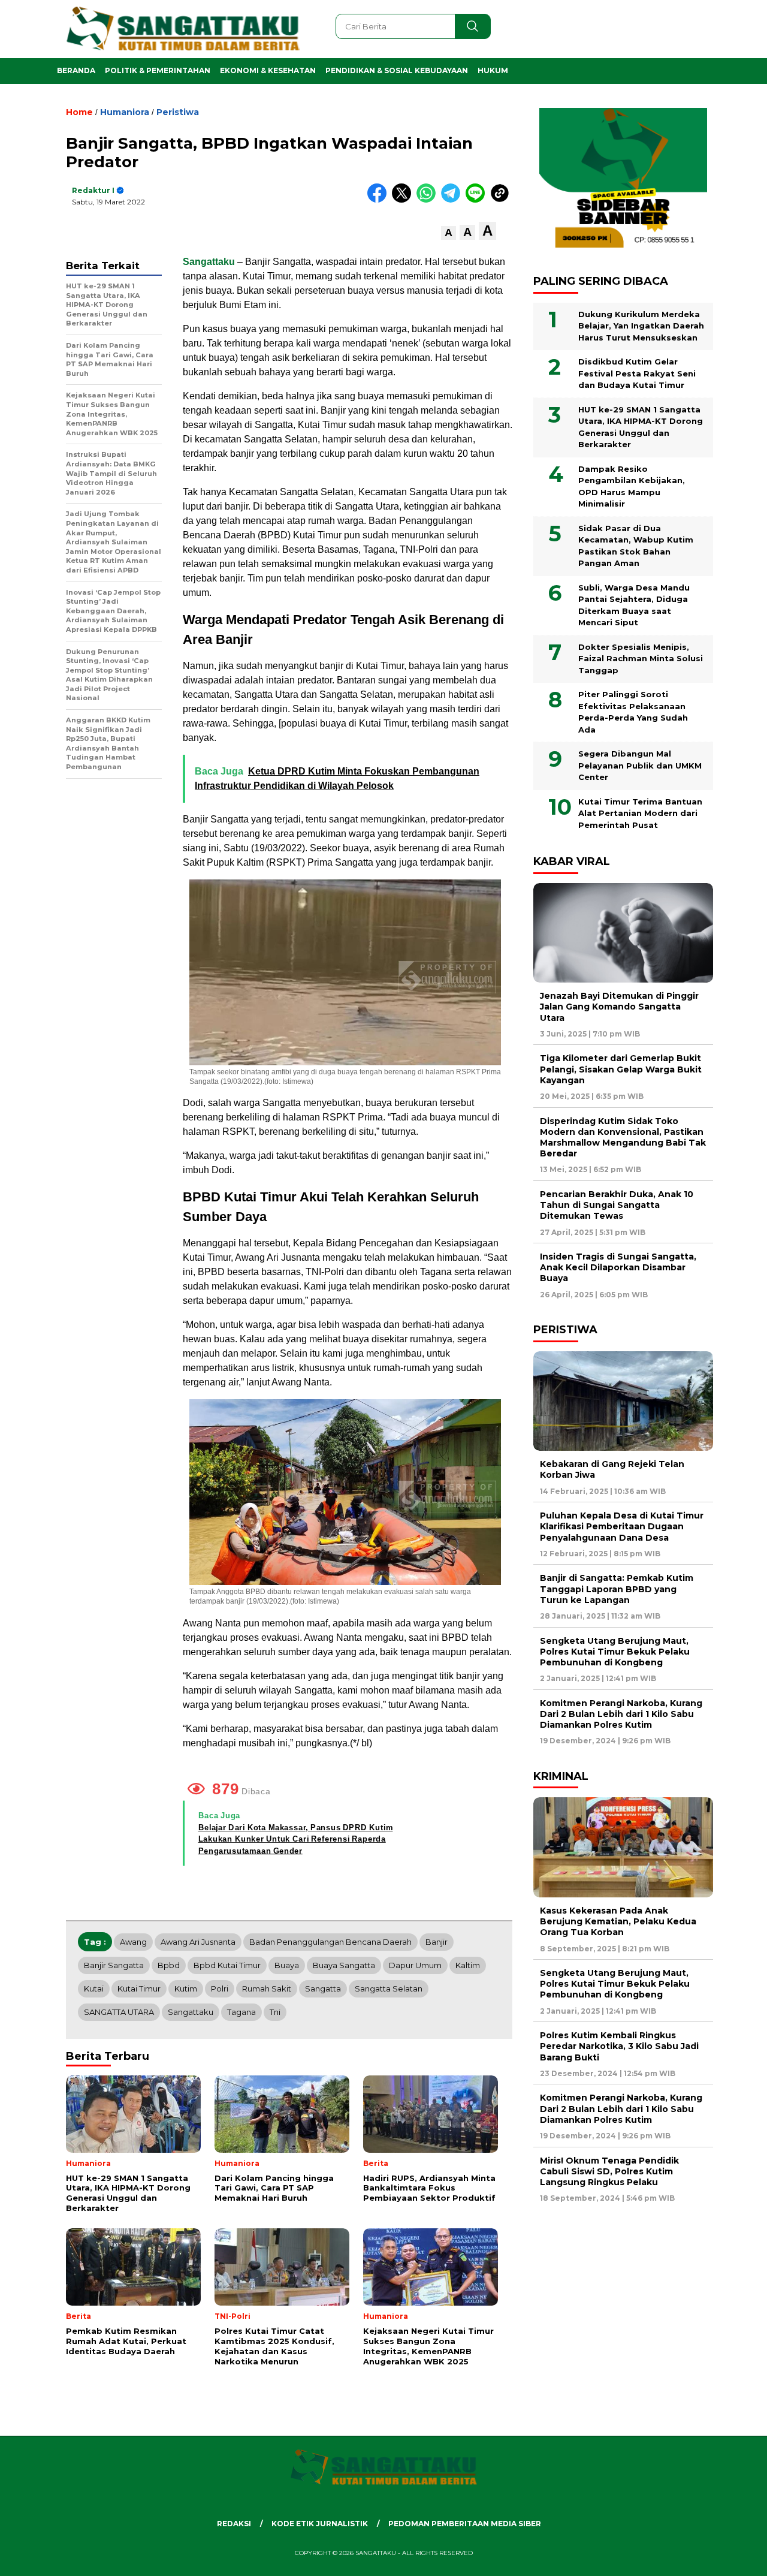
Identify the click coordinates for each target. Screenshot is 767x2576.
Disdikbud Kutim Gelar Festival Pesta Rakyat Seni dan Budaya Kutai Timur (637, 373)
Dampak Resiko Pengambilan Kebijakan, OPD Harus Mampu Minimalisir (632, 486)
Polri (220, 1989)
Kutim (186, 1989)
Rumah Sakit (267, 1989)
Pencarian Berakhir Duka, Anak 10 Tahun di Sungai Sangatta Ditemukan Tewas (617, 1205)
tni (275, 2012)
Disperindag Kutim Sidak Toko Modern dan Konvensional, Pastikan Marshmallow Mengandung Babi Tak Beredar (623, 1138)
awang (133, 1942)
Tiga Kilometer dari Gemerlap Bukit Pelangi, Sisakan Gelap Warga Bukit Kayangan (621, 1069)
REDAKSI (234, 2524)
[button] (449, 233)
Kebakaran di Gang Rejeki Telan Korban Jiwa (612, 1469)
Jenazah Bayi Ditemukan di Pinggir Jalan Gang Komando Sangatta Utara (619, 1007)
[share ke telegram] (453, 200)
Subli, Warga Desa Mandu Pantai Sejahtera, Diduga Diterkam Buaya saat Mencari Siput (634, 605)
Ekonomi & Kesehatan (268, 70)
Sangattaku (210, 262)
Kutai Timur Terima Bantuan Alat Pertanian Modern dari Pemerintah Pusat (640, 813)
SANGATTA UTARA (119, 2012)
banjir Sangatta (114, 1965)
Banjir (437, 1942)
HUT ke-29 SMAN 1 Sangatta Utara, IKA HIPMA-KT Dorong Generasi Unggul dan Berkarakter (641, 427)
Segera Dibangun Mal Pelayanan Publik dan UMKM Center (640, 765)
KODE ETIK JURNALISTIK (320, 2524)
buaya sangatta (344, 1965)
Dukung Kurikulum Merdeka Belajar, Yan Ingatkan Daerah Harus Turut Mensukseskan (641, 326)
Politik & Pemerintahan (158, 70)
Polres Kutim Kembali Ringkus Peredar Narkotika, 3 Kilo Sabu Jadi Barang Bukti (619, 2046)
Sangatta (323, 1989)
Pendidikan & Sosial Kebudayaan (397, 70)
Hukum (493, 70)
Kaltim (468, 1965)
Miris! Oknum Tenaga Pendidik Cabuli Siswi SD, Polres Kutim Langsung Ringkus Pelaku (609, 2171)
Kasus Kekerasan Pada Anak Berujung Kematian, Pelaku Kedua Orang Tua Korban (618, 1921)
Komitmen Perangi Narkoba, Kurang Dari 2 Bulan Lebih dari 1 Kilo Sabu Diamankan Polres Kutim (621, 1714)
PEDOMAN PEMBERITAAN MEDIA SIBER (465, 2524)
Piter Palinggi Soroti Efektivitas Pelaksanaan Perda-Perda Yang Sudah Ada (633, 712)
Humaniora (125, 112)
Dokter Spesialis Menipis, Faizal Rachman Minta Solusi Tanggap (641, 659)
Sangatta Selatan (389, 1989)
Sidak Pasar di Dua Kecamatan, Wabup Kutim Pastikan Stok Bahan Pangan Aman (636, 546)
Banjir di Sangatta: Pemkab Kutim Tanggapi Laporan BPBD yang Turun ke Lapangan (617, 1589)
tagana (241, 2012)
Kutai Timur (139, 1989)
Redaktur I (93, 190)
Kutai (94, 1989)
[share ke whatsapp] (429, 200)
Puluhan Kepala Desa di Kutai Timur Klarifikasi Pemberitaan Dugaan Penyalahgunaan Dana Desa (622, 1526)
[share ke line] (478, 200)
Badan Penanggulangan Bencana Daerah (330, 1942)
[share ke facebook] (380, 200)
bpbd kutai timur (227, 1965)
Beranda (76, 70)
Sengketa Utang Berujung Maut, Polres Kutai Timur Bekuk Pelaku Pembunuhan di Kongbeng (615, 1652)
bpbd (169, 1965)
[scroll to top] (734, 2557)
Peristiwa (178, 112)
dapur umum (415, 1965)
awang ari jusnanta (198, 1942)
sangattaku (191, 2012)
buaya (287, 1965)
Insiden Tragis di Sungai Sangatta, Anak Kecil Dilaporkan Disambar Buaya (618, 1267)
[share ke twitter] (404, 200)
